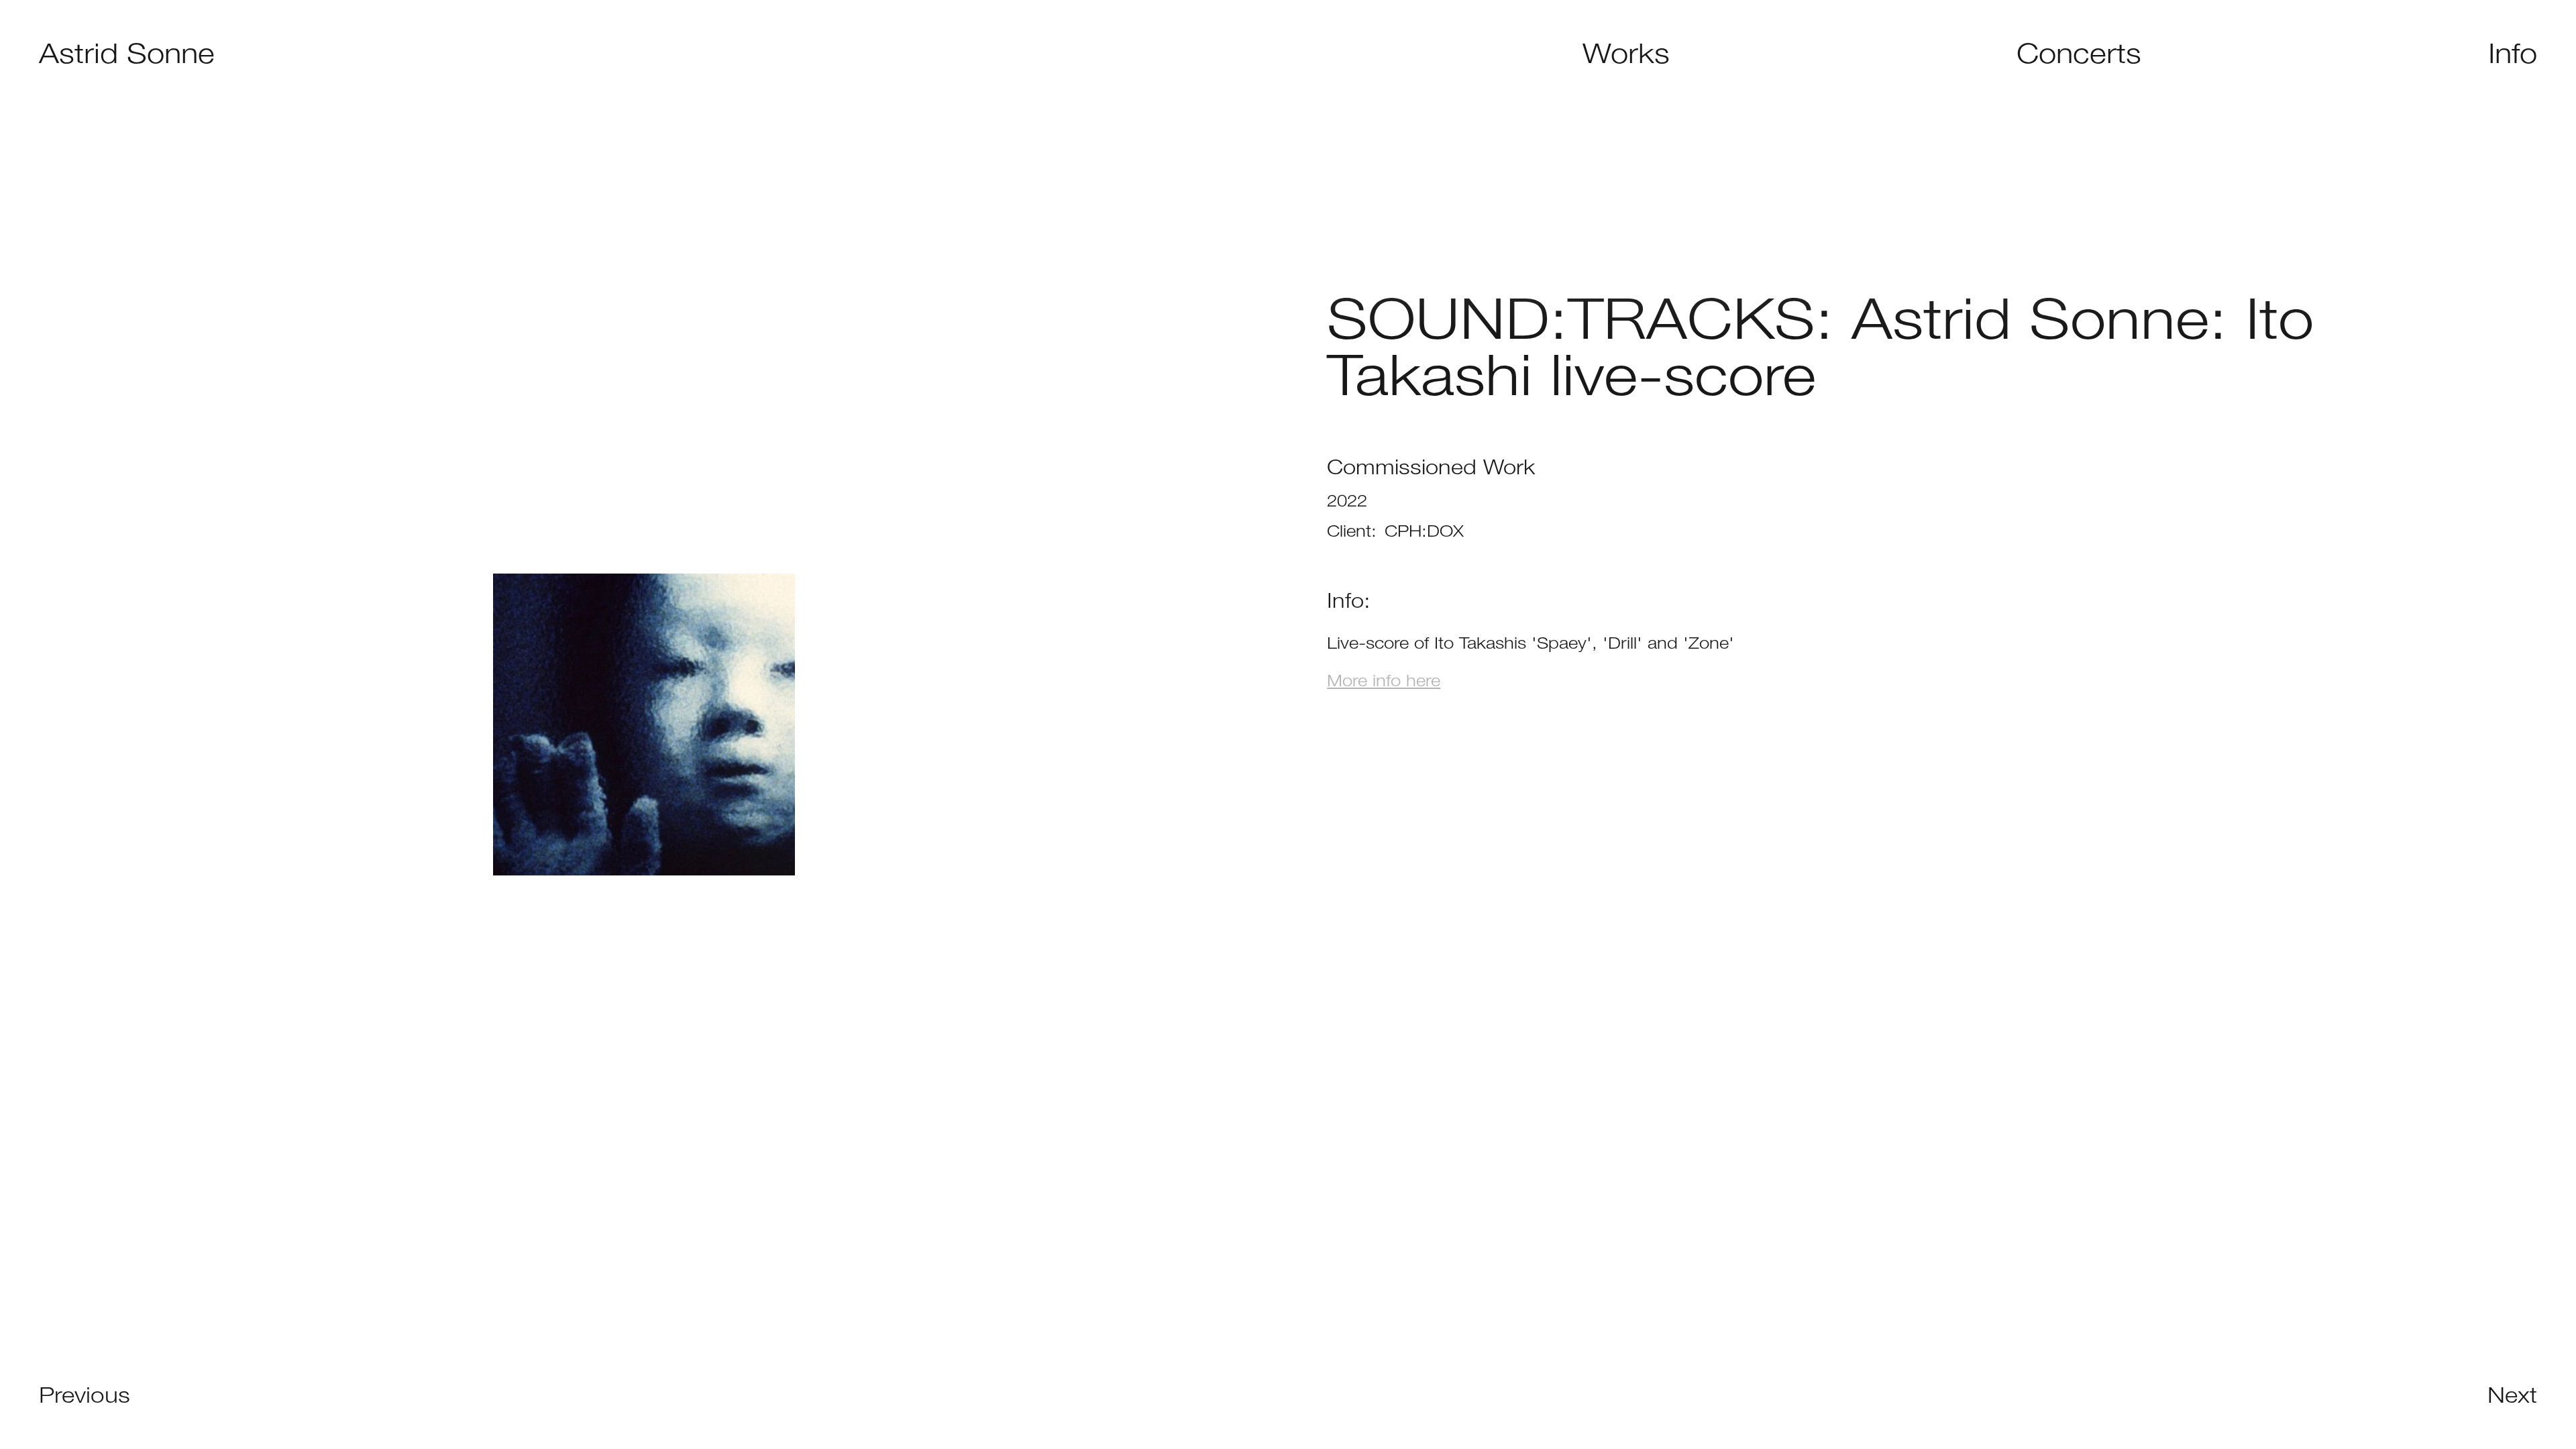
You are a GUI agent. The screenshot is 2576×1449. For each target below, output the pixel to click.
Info (2513, 53)
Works (1626, 53)
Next (2512, 1395)
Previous (85, 1395)
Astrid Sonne (127, 53)
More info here (1384, 680)
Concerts (2079, 53)
